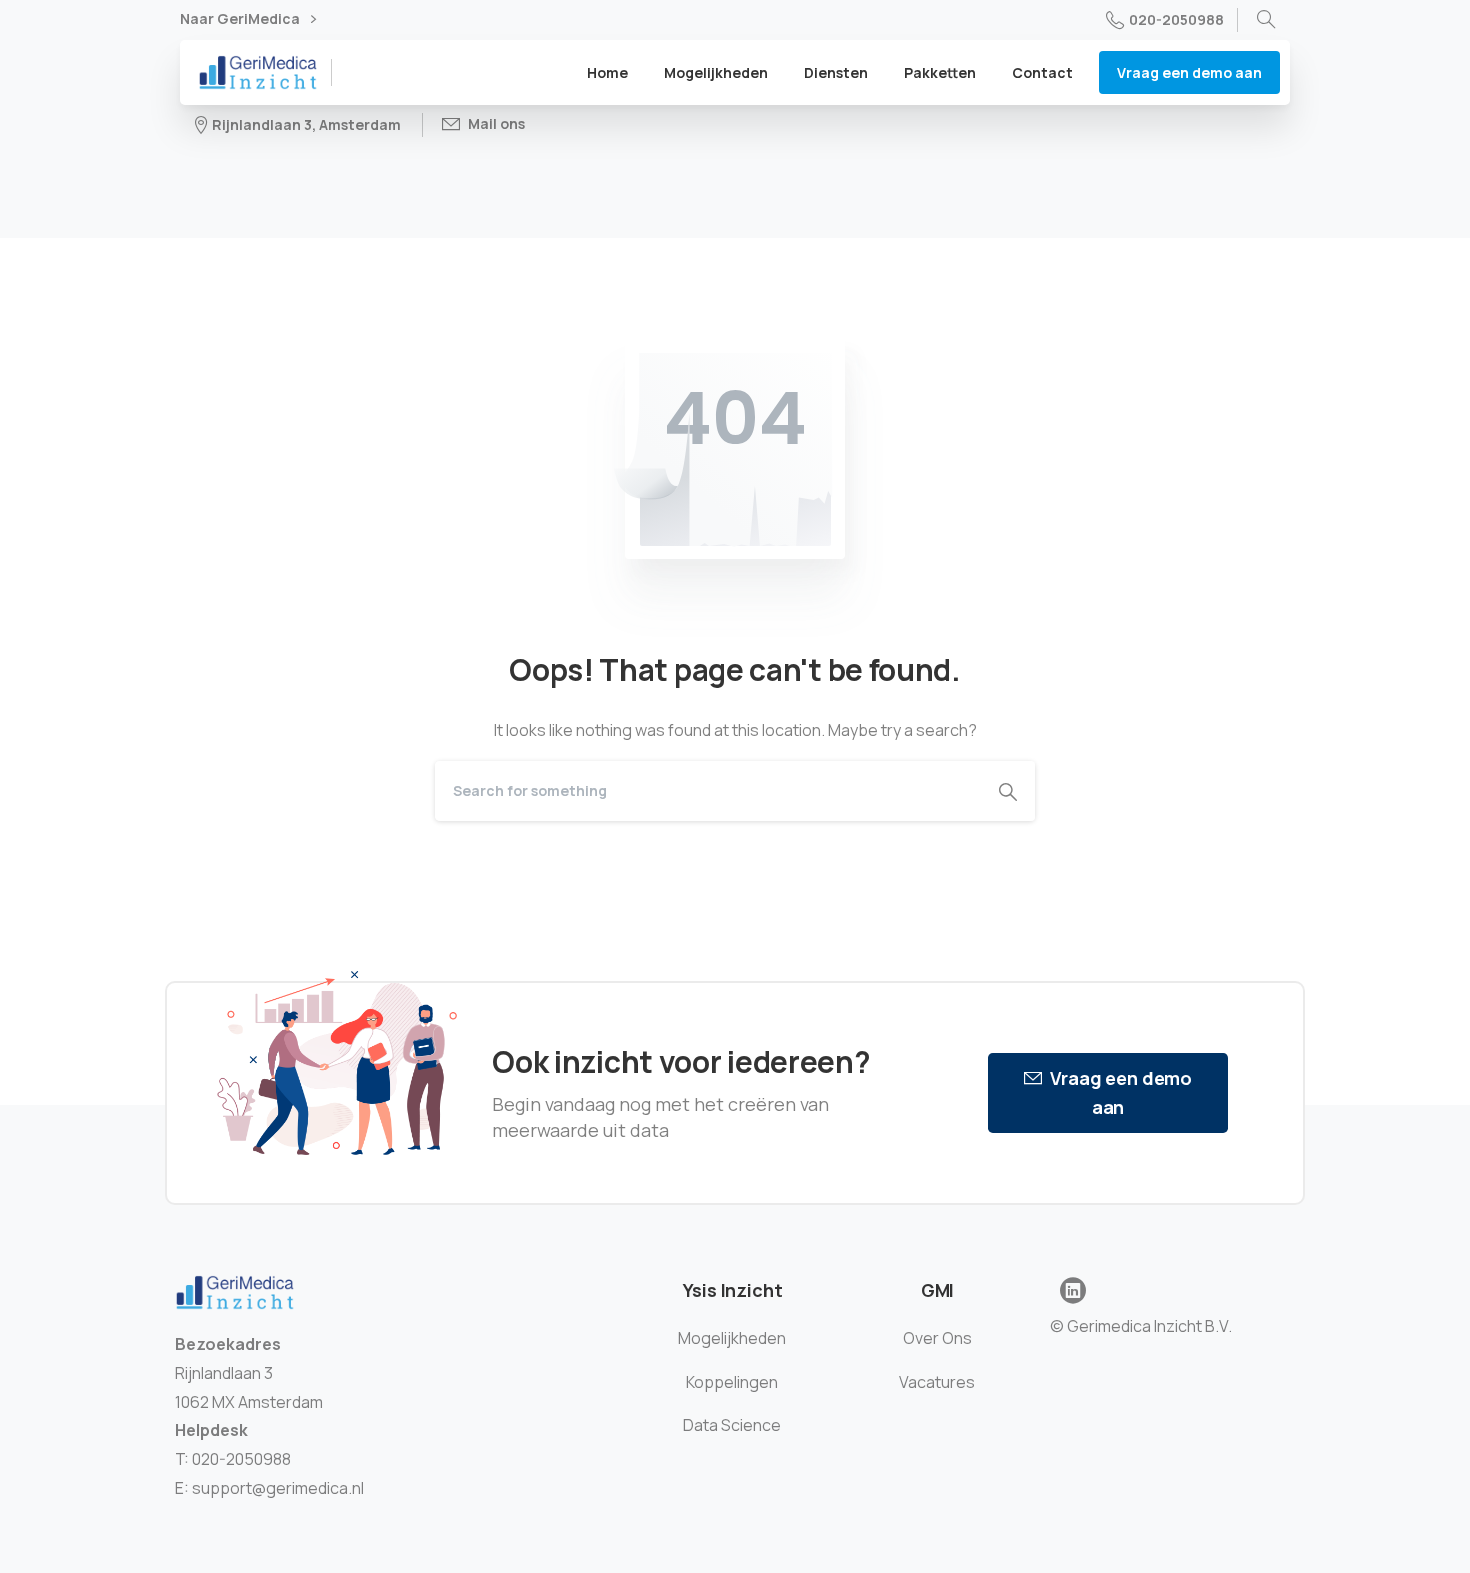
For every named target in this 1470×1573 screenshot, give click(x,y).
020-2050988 (1176, 19)
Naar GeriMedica (241, 19)
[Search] (1266, 20)
